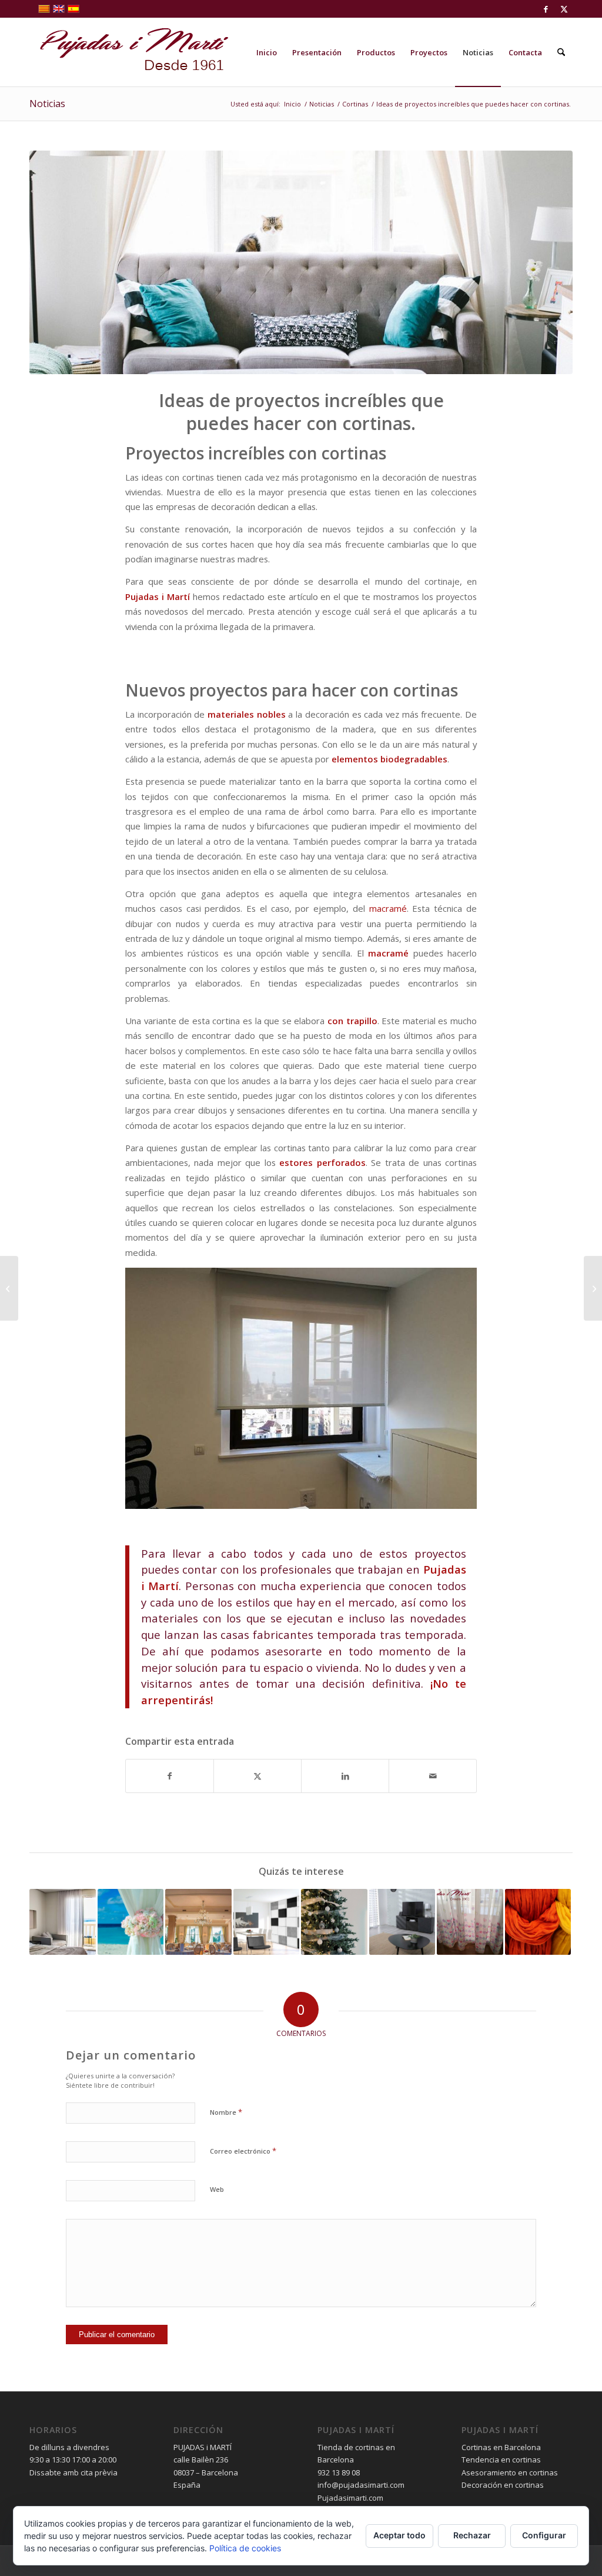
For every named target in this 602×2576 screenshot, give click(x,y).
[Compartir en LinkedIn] (345, 1776)
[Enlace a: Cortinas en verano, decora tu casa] (131, 1922)
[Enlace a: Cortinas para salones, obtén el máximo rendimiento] (402, 1922)
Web (217, 2189)
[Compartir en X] (257, 1776)
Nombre (226, 2112)
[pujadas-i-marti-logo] (129, 52)
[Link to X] (564, 9)
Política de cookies (245, 2548)
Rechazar (472, 2535)
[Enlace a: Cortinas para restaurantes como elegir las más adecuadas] (198, 1922)
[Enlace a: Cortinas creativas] (470, 1922)
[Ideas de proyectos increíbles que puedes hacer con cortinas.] (301, 262)
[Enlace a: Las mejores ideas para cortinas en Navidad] (334, 1922)
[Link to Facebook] (546, 9)
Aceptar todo (399, 2535)
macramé (388, 908)
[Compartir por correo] (433, 1776)
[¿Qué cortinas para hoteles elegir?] (593, 1288)
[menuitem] (267, 52)
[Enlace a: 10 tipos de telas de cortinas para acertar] (538, 1922)
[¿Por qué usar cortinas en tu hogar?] (9, 1288)
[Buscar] (561, 52)
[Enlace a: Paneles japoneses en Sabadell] (267, 1922)
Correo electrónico (243, 2151)
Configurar (544, 2535)
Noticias (47, 104)
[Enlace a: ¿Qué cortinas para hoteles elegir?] (63, 1922)
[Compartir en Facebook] (170, 1776)
